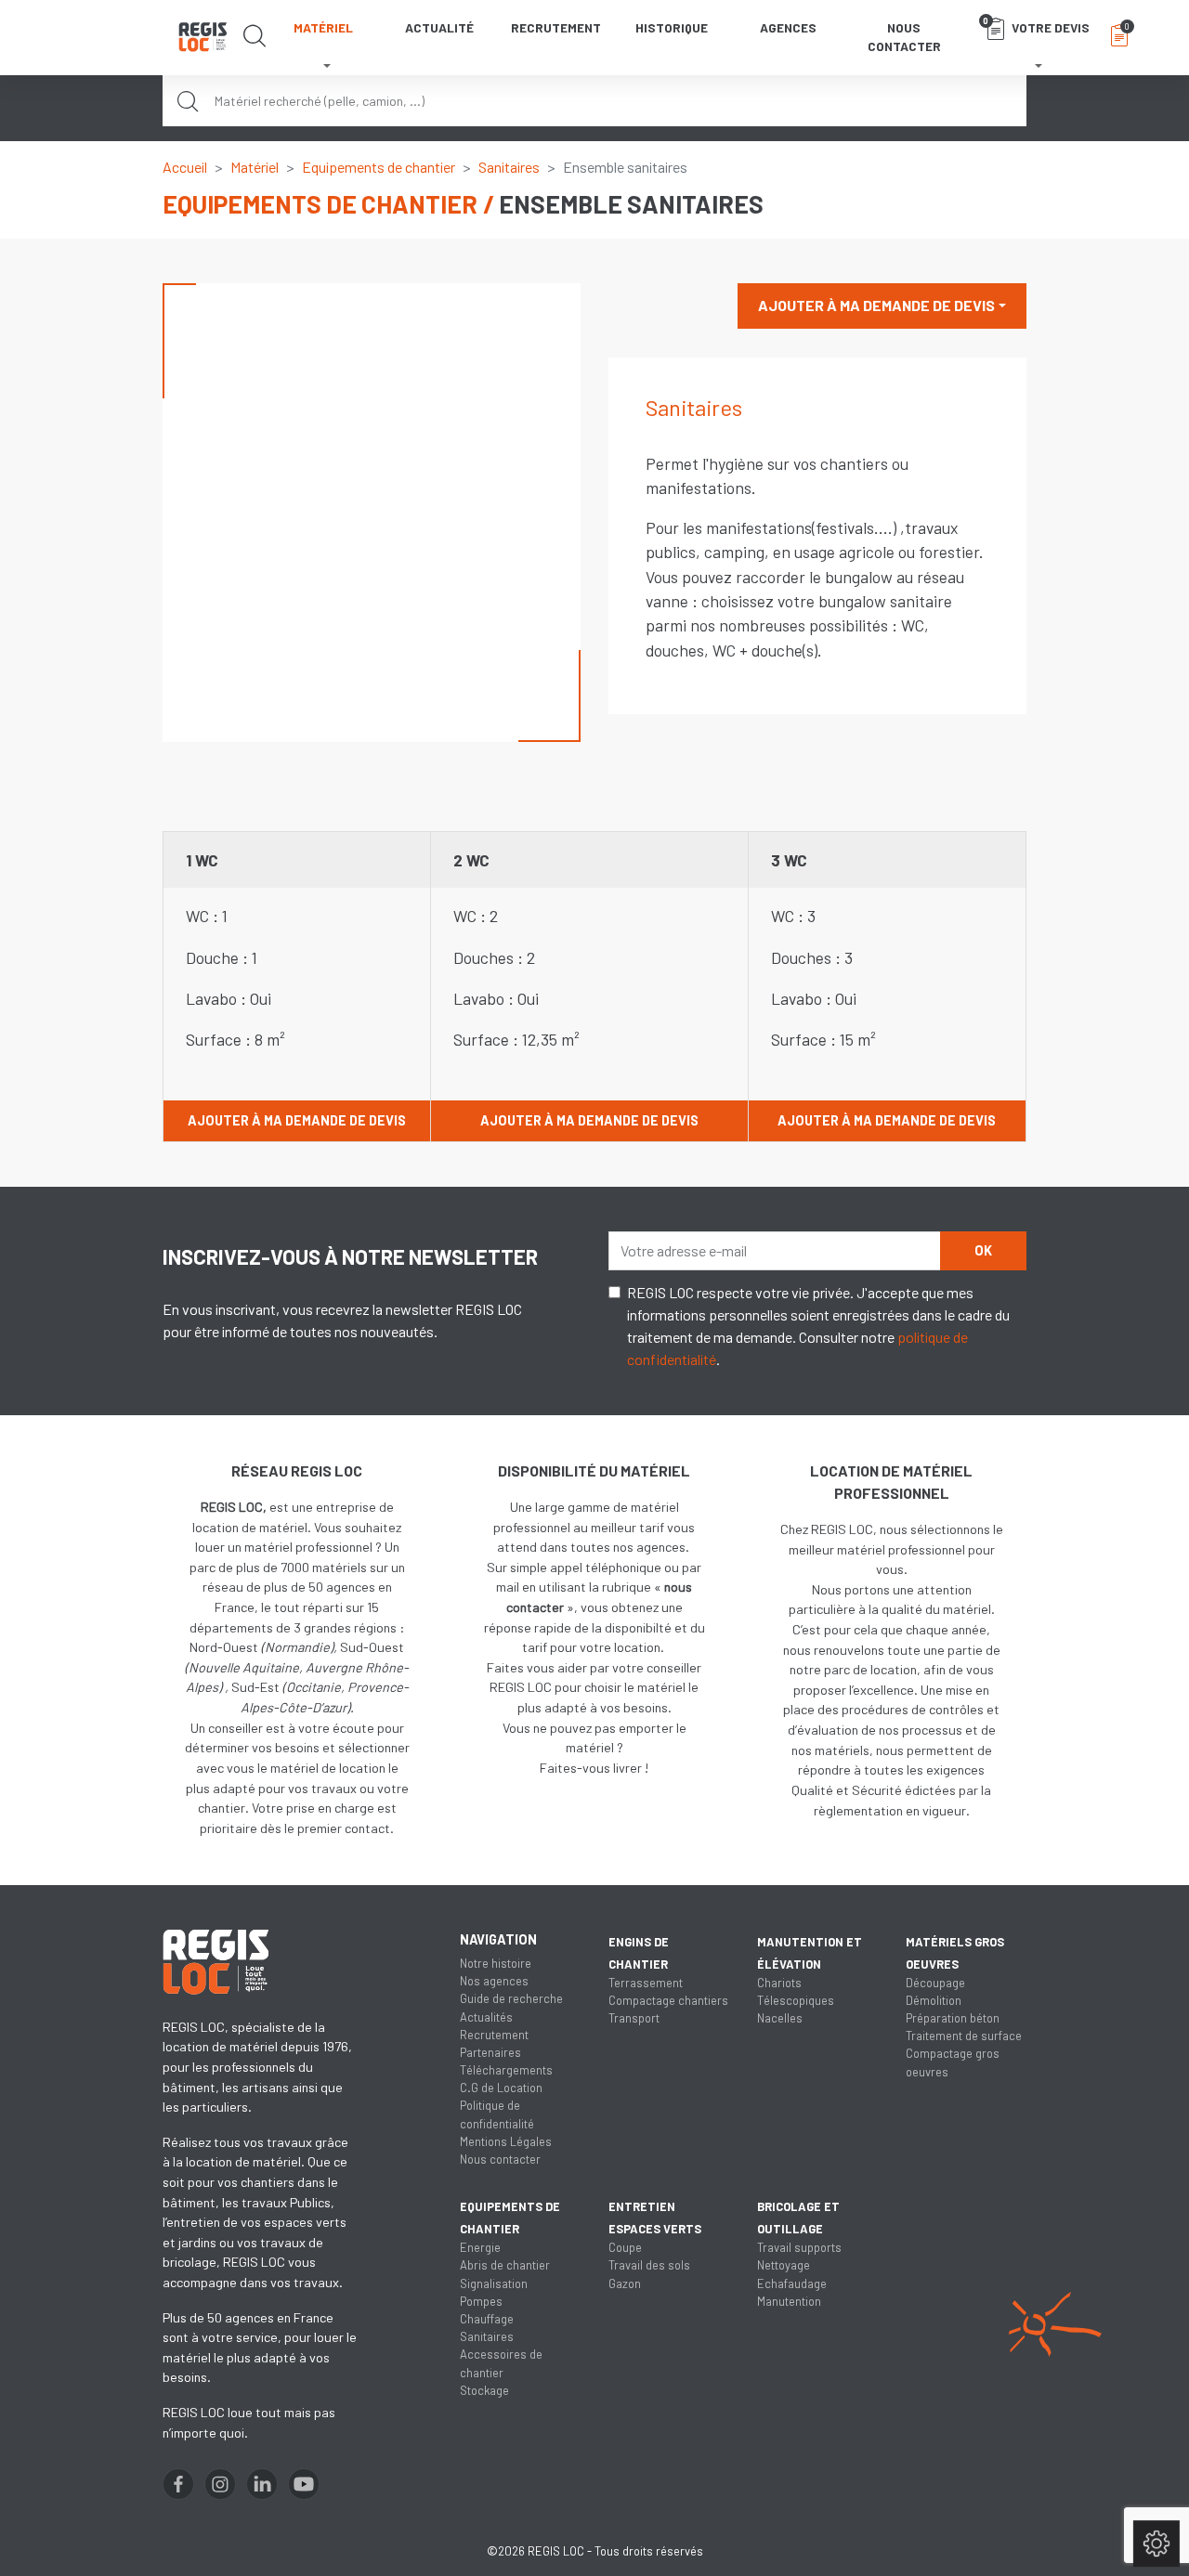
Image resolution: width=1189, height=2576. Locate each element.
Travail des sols (649, 2265)
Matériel (255, 167)
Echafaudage (792, 2283)
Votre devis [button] (1036, 25)
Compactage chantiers (668, 2000)
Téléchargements (506, 2070)
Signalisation (494, 2283)
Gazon (625, 2283)
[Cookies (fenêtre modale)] (1156, 2544)
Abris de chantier (505, 2265)
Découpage (935, 1983)
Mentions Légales (506, 2141)
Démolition (934, 2000)
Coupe (625, 2247)
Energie (480, 2247)
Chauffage (487, 2319)
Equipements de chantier (379, 167)
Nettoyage (784, 2265)
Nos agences (494, 1981)
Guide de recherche (511, 1998)
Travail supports (799, 2247)
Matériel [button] (323, 27)
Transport (634, 2018)
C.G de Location (501, 2088)
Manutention (789, 2301)
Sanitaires (509, 167)
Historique (672, 27)
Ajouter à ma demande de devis (876, 305)
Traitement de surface (964, 2036)
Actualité (439, 27)
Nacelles (780, 2018)
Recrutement (556, 27)
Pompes (481, 2301)
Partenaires (490, 2052)
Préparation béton (953, 2018)
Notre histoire (496, 1963)
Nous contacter (904, 37)
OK (983, 1250)
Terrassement (646, 1983)
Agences (788, 27)
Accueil (185, 167)
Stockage (484, 2390)
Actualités (486, 2017)
